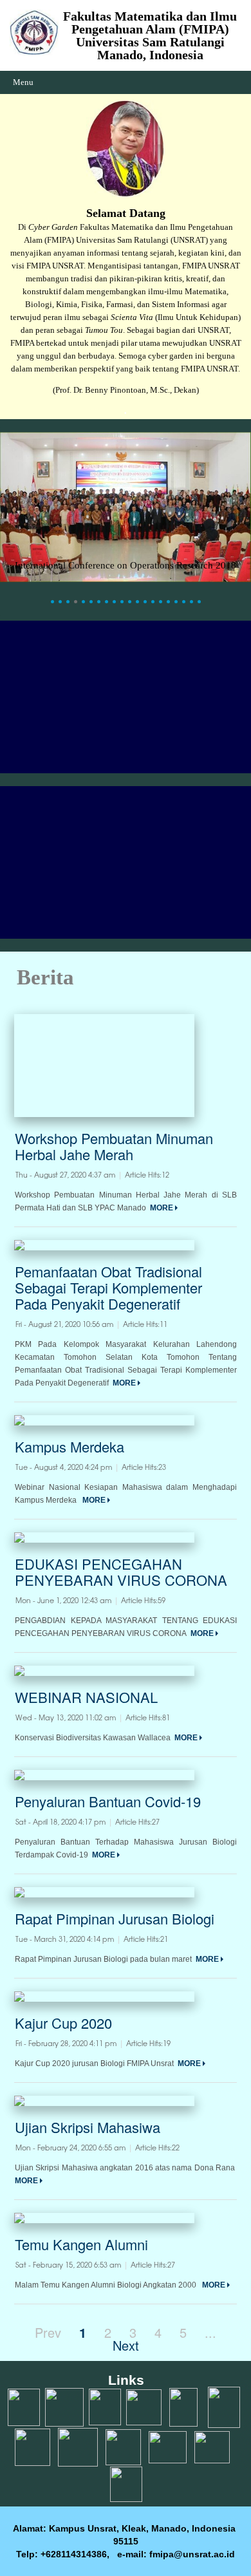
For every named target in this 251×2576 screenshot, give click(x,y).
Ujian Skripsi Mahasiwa (88, 2127)
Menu (23, 82)
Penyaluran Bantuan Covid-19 (108, 1801)
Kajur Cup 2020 (63, 2023)
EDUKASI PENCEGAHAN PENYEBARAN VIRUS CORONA (121, 1572)
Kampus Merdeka (70, 1446)
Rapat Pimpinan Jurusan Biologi (115, 1918)
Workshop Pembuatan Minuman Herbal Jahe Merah (114, 1146)
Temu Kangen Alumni (81, 2244)
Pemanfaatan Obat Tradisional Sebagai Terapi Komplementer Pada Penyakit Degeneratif (108, 1287)
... (210, 2332)
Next (126, 2345)
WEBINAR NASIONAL (86, 1697)
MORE (163, 1208)
